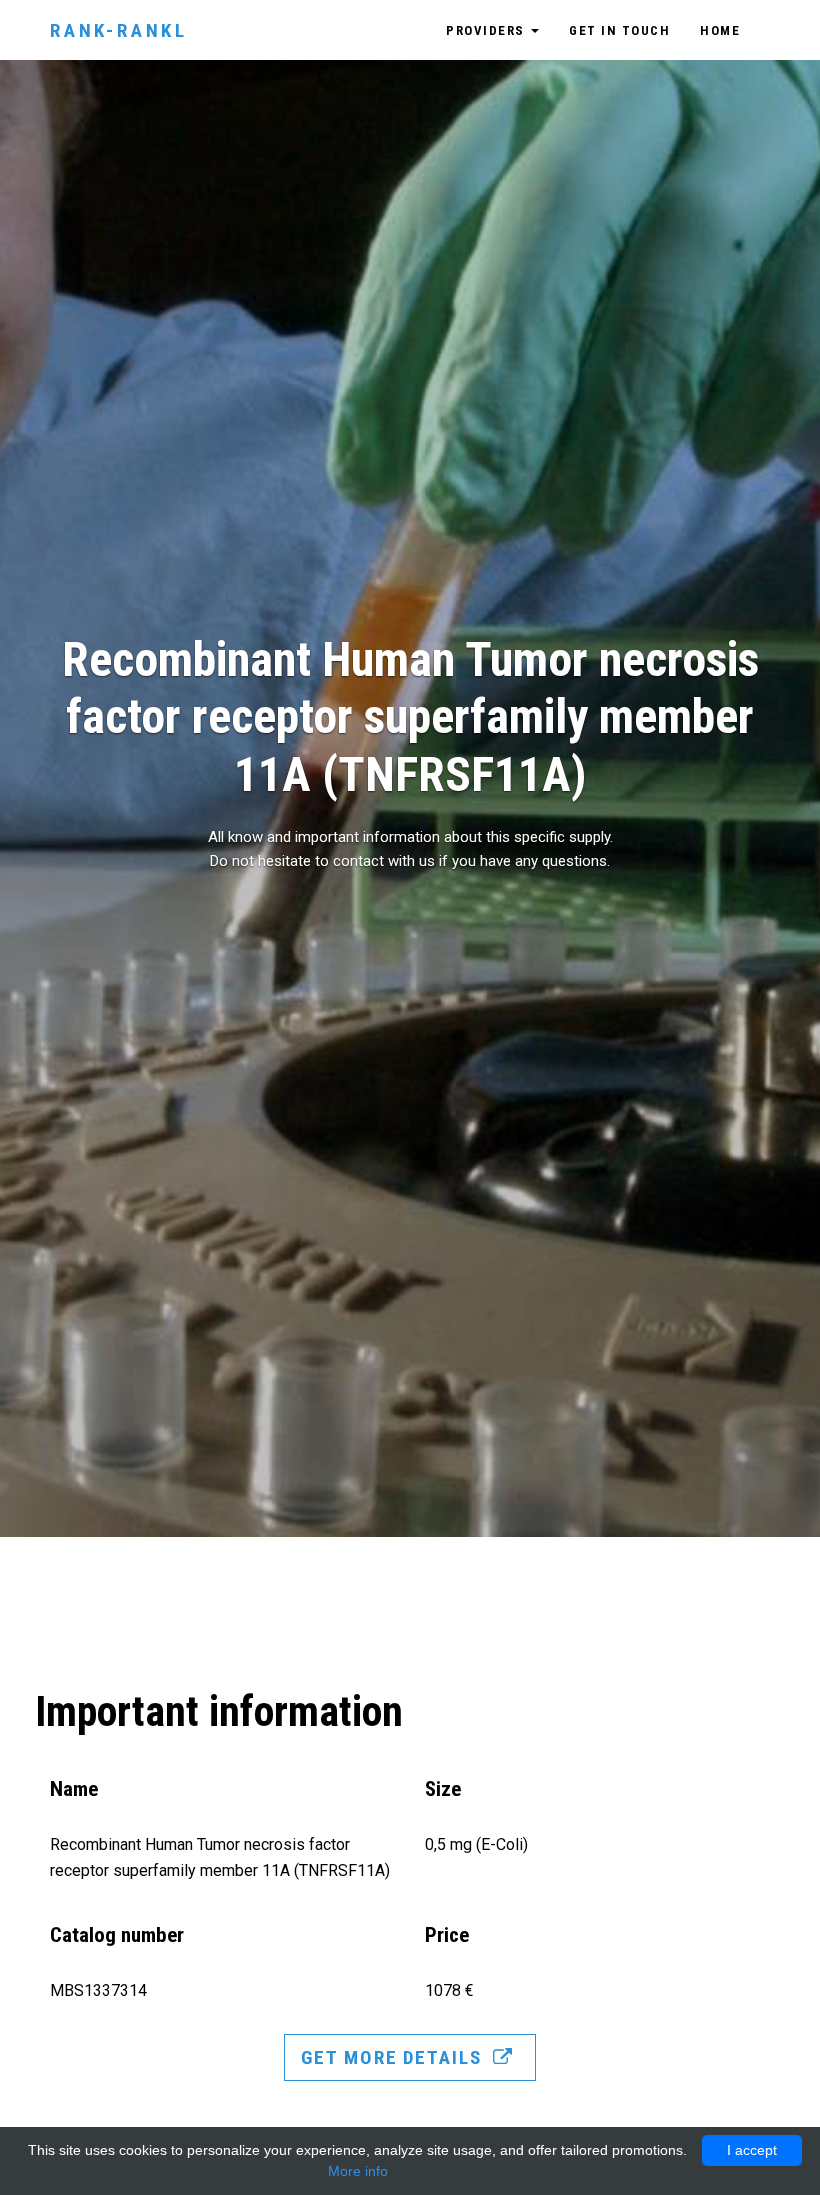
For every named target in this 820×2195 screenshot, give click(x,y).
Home (720, 30)
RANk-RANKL (119, 30)
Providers (487, 30)
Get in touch (619, 30)
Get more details (394, 2057)
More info (358, 2171)
